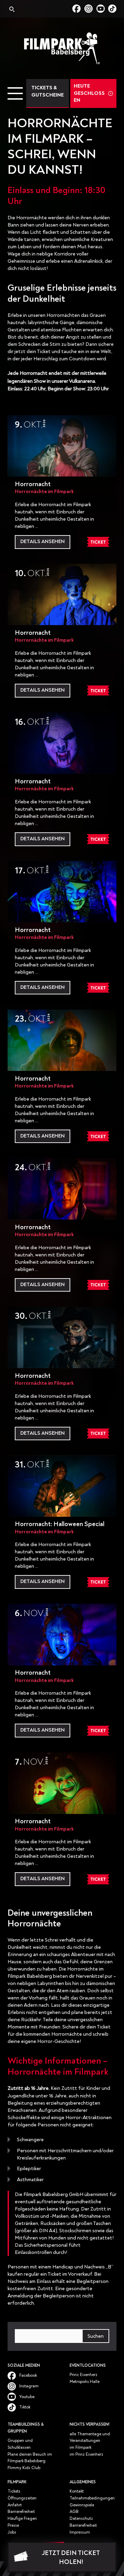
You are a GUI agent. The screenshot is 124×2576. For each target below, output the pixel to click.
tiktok (112, 9)
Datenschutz (81, 2519)
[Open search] (11, 10)
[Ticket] (98, 542)
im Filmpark (80, 2448)
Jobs (12, 2532)
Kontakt (77, 2491)
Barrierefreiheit (21, 2512)
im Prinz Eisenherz (86, 2454)
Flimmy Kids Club (24, 2468)
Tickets (14, 2491)
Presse (13, 2525)
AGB (74, 2512)
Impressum (80, 2532)
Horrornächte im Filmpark (44, 492)
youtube (102, 9)
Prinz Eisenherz (84, 2375)
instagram (90, 9)
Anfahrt (15, 2505)
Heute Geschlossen (89, 93)
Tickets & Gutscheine (48, 91)
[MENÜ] (15, 93)
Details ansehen (43, 542)
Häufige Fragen (22, 2519)
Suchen (96, 2336)
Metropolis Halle (85, 2382)
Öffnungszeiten (22, 2498)
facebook (78, 9)
